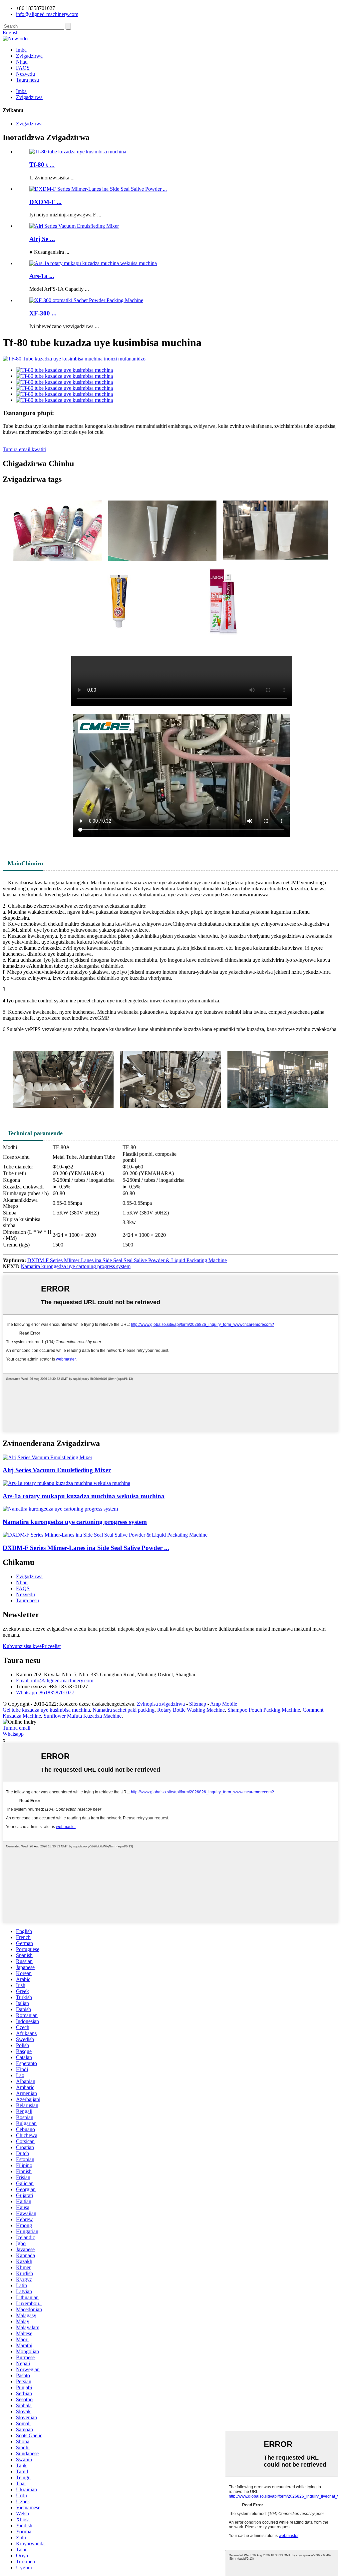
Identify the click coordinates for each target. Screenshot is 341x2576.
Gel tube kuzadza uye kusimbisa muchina (46, 1710)
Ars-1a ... (42, 276)
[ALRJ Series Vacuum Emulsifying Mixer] (47, 1457)
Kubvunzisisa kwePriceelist (32, 1646)
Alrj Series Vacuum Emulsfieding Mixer (57, 1470)
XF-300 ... (43, 313)
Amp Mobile (224, 1704)
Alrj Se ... (42, 239)
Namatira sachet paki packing (124, 1710)
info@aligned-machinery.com (47, 14)
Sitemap (198, 1704)
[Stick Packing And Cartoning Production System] (60, 1509)
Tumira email (16, 1728)
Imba (21, 50)
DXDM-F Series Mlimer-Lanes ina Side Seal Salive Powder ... (86, 1548)
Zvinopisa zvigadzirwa (161, 1704)
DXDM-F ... (45, 202)
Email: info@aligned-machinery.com (55, 1680)
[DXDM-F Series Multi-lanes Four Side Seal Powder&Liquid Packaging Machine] (105, 1535)
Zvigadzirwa (29, 56)
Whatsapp (13, 1734)
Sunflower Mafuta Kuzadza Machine (83, 1716)
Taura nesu (27, 80)
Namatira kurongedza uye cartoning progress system (76, 1266)
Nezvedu (25, 74)
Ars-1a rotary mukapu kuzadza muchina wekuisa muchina (84, 1496)
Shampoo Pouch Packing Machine (264, 1710)
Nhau (22, 62)
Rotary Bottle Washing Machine (191, 1710)
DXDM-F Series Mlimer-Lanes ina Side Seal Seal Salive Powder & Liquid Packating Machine (127, 1260)
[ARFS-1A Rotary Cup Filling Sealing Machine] (66, 1483)
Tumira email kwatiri (24, 449)
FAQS (23, 68)
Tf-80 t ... (42, 165)
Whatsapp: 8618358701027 (45, 1692)
